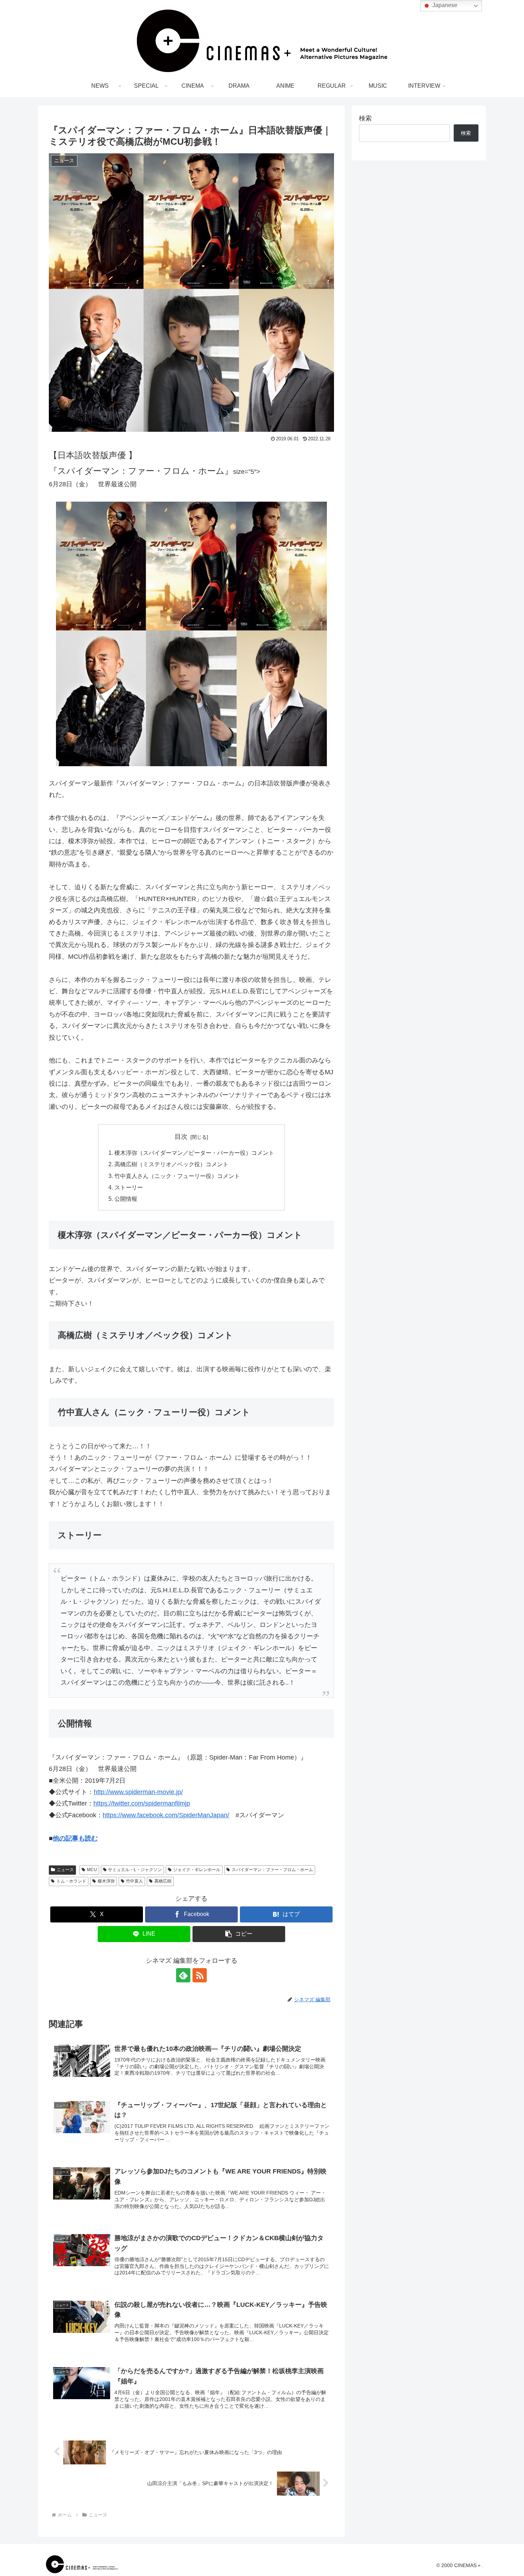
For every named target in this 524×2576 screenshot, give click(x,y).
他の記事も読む (75, 1838)
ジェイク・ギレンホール (197, 1870)
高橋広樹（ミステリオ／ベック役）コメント (171, 1164)
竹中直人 (134, 1881)
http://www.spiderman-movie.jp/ (138, 1792)
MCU (92, 1870)
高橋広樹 (163, 1881)
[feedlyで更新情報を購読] (183, 1975)
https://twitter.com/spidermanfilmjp (142, 1803)
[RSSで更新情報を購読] (200, 1975)
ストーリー (129, 1187)
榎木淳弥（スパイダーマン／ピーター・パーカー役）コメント (194, 1153)
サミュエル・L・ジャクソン (135, 1870)
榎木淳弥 (106, 1881)
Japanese (444, 5)
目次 (181, 1137)
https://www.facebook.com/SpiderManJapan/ (166, 1815)
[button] (239, 1934)
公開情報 (126, 1199)
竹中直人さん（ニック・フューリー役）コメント (177, 1176)
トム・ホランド (71, 1881)
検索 (365, 118)
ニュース (65, 1870)
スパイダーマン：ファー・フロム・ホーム (272, 1870)
